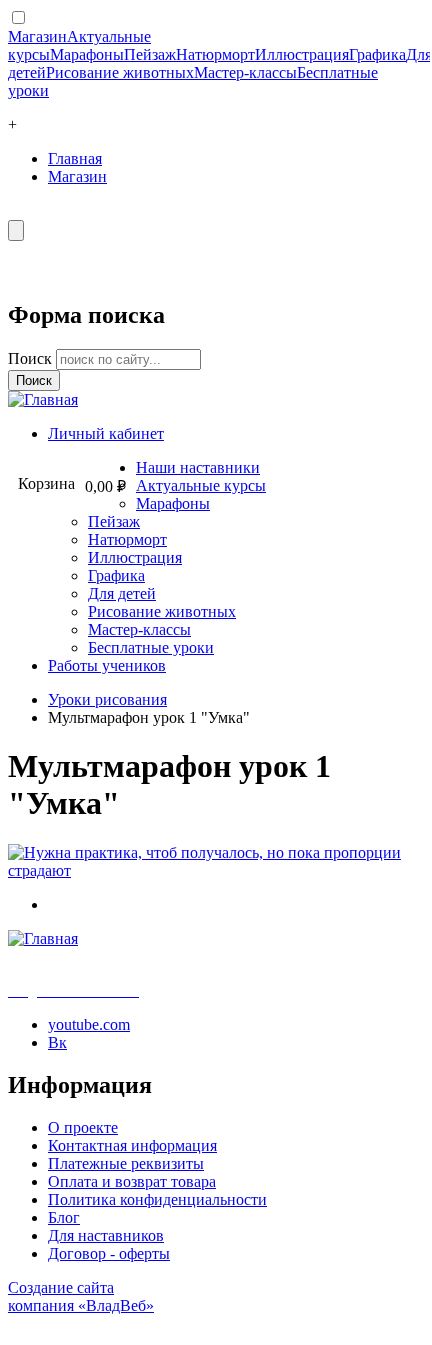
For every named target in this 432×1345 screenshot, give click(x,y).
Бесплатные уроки (151, 647)
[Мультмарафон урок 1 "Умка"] (215, 870)
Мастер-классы (245, 72)
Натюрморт (215, 54)
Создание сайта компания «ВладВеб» (81, 1296)
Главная (75, 158)
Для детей (122, 593)
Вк (57, 1042)
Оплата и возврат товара (132, 1181)
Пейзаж (150, 54)
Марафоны (87, 54)
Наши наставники (198, 467)
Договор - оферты (109, 1253)
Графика (377, 54)
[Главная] (43, 399)
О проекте (83, 1127)
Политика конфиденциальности (157, 1199)
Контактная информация (132, 1145)
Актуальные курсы (201, 485)
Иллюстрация (302, 54)
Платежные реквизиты (126, 1163)
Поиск (32, 358)
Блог (64, 1217)
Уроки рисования (107, 699)
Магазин (37, 36)
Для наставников (106, 1235)
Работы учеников (107, 665)
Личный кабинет (106, 433)
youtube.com (89, 1024)
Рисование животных (120, 72)
